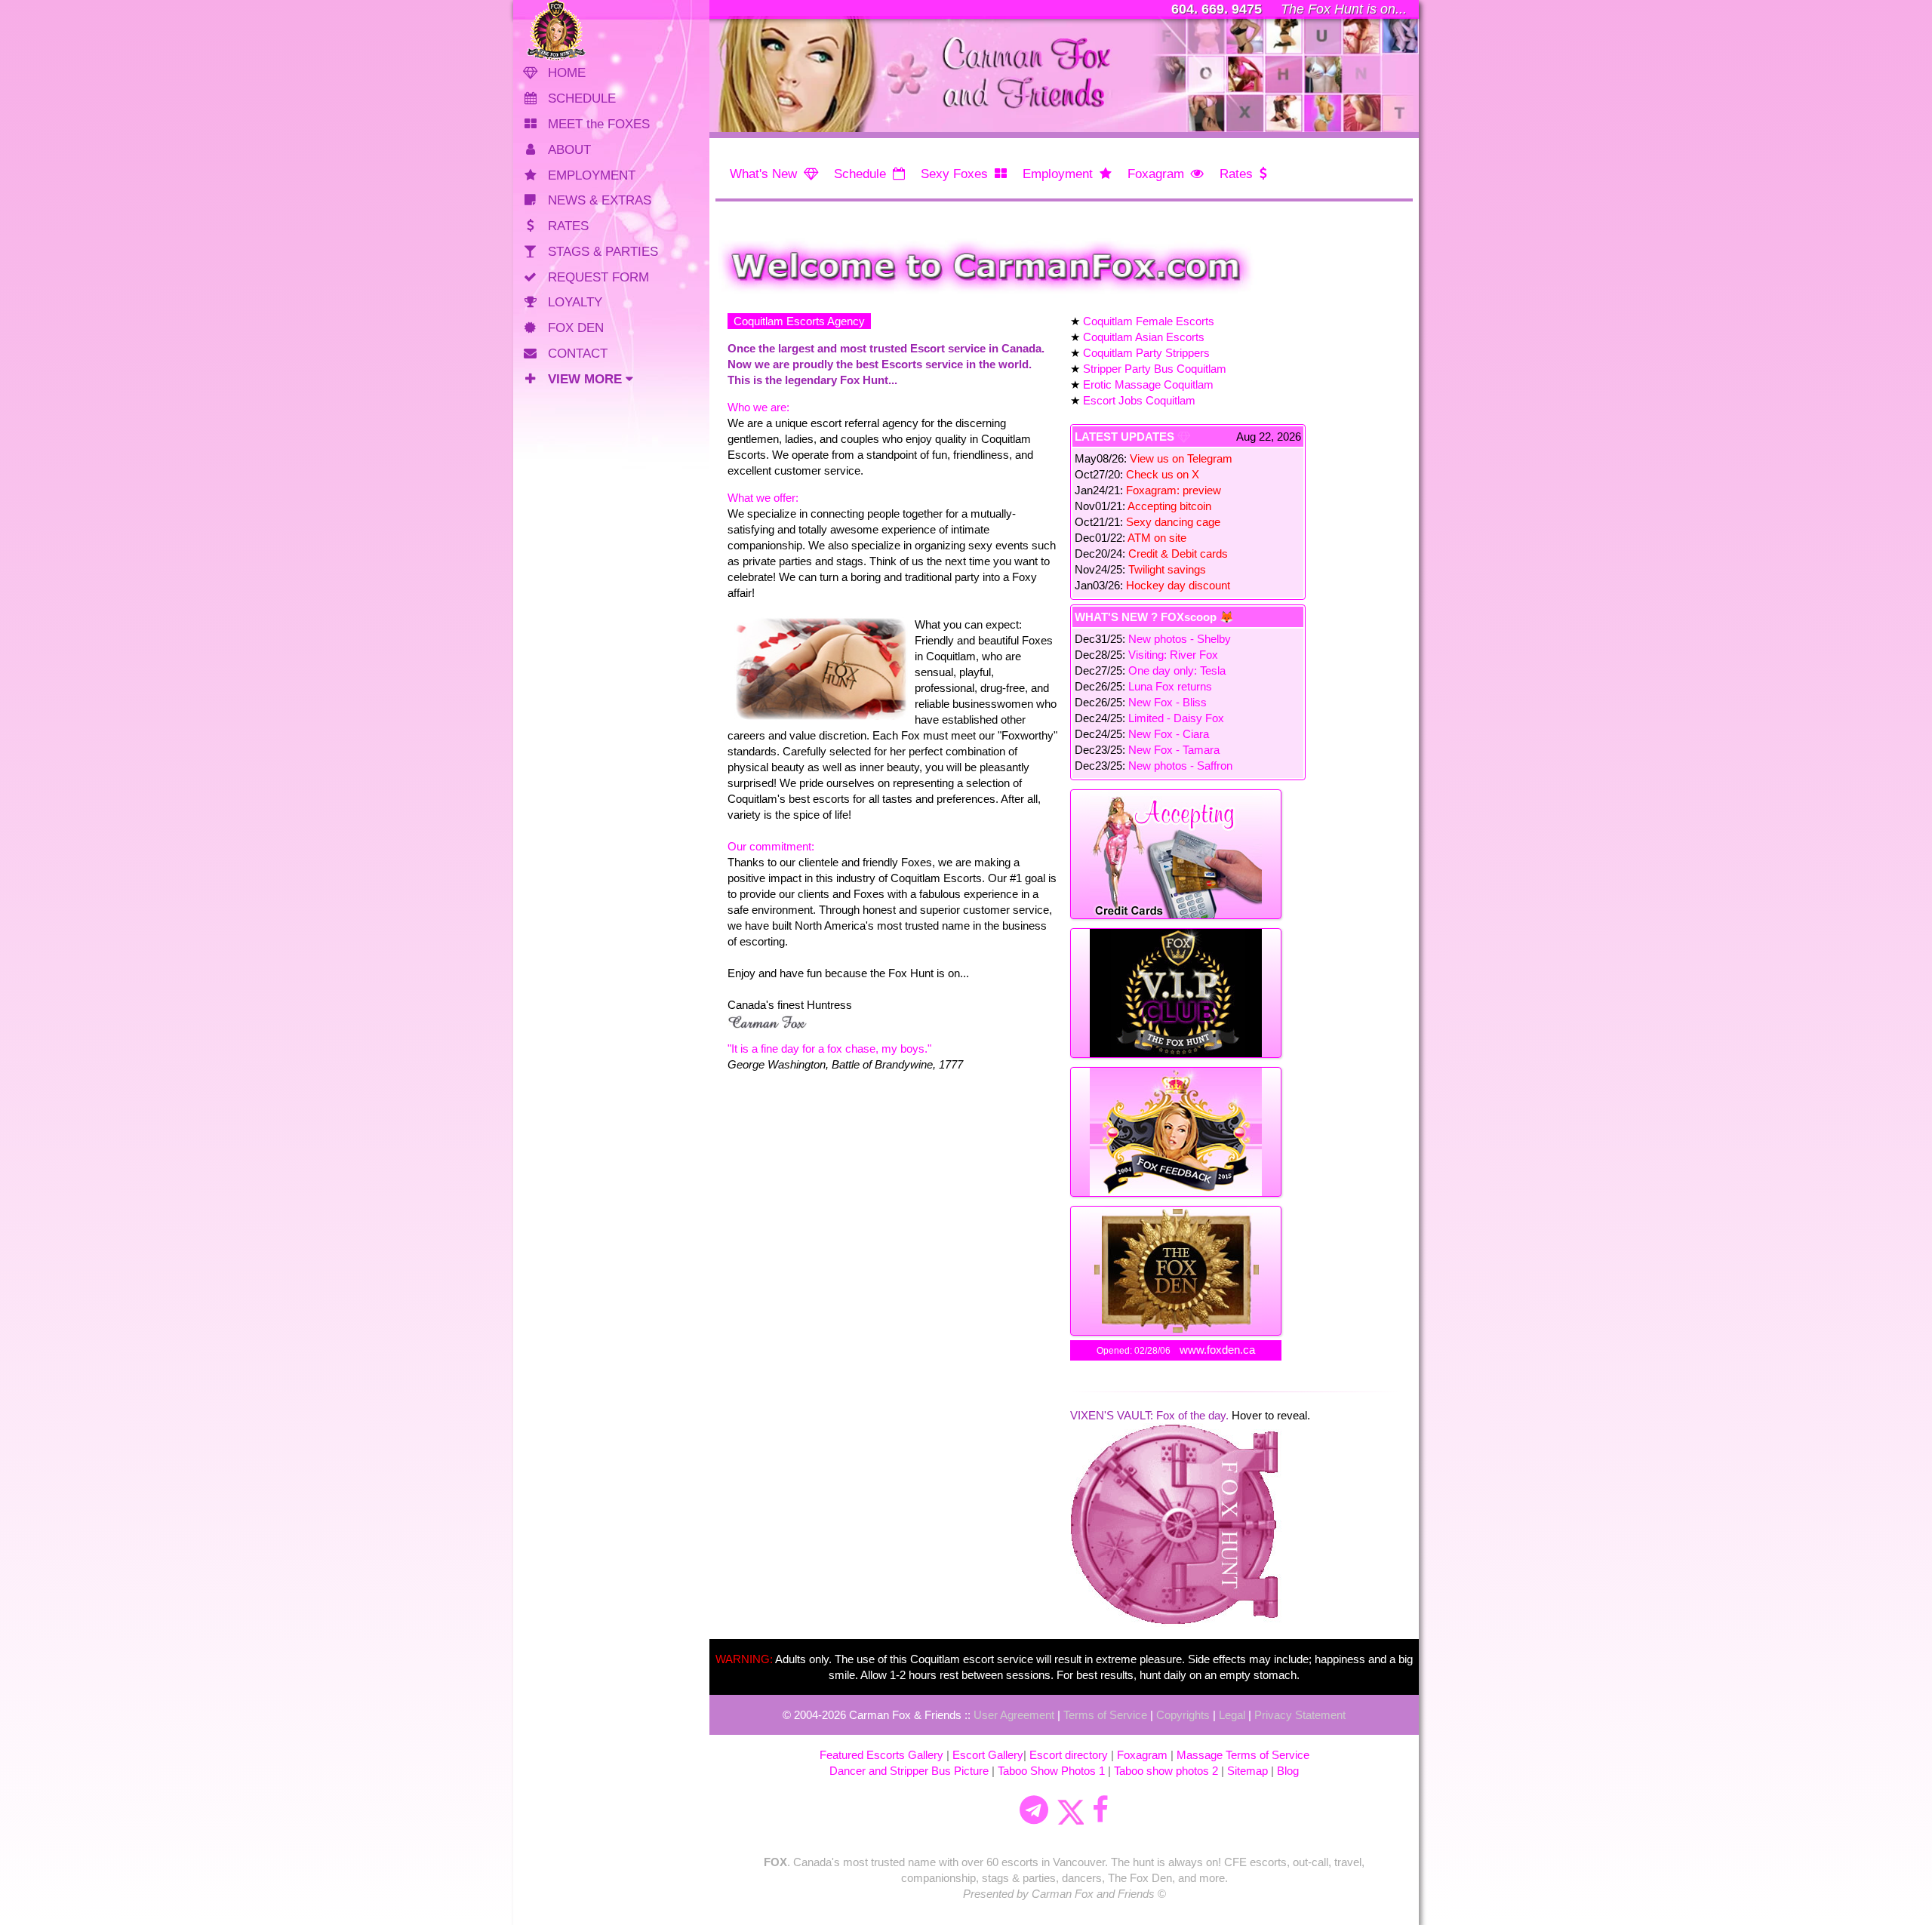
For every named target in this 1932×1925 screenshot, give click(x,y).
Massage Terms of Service (1243, 1755)
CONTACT (578, 354)
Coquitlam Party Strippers (1146, 353)
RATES (568, 226)
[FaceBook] (1100, 1810)
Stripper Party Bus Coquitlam (1155, 369)
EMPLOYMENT (592, 175)
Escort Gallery (988, 1755)
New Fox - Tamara (1174, 750)
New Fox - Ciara (1169, 734)
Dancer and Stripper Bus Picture (909, 1771)
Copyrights (1183, 1715)
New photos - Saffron (1180, 766)
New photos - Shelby (1180, 639)
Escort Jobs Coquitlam (1139, 400)
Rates (1236, 174)
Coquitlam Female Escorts (1149, 321)
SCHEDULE (582, 98)
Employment (1058, 174)
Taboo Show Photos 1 (1051, 1771)
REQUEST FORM (598, 277)
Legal (1232, 1715)
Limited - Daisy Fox (1176, 718)
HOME (567, 73)
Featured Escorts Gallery (881, 1755)
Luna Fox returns (1170, 686)
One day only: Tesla (1177, 670)
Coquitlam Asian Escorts (1144, 337)
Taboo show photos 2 (1166, 1771)
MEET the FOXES (599, 124)
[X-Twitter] (1070, 1810)
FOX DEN (576, 328)
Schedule (860, 174)
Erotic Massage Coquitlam (1148, 384)
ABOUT (569, 150)
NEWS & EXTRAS (600, 200)
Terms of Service (1105, 1715)
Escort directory (1069, 1755)
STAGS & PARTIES (603, 252)
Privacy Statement (1300, 1715)
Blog (1288, 1771)
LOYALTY (575, 302)
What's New (763, 174)
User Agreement (1014, 1715)
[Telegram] (1034, 1810)
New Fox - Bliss (1168, 702)
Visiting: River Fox (1173, 655)
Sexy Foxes (954, 174)
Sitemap (1247, 1771)
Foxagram (1156, 174)
